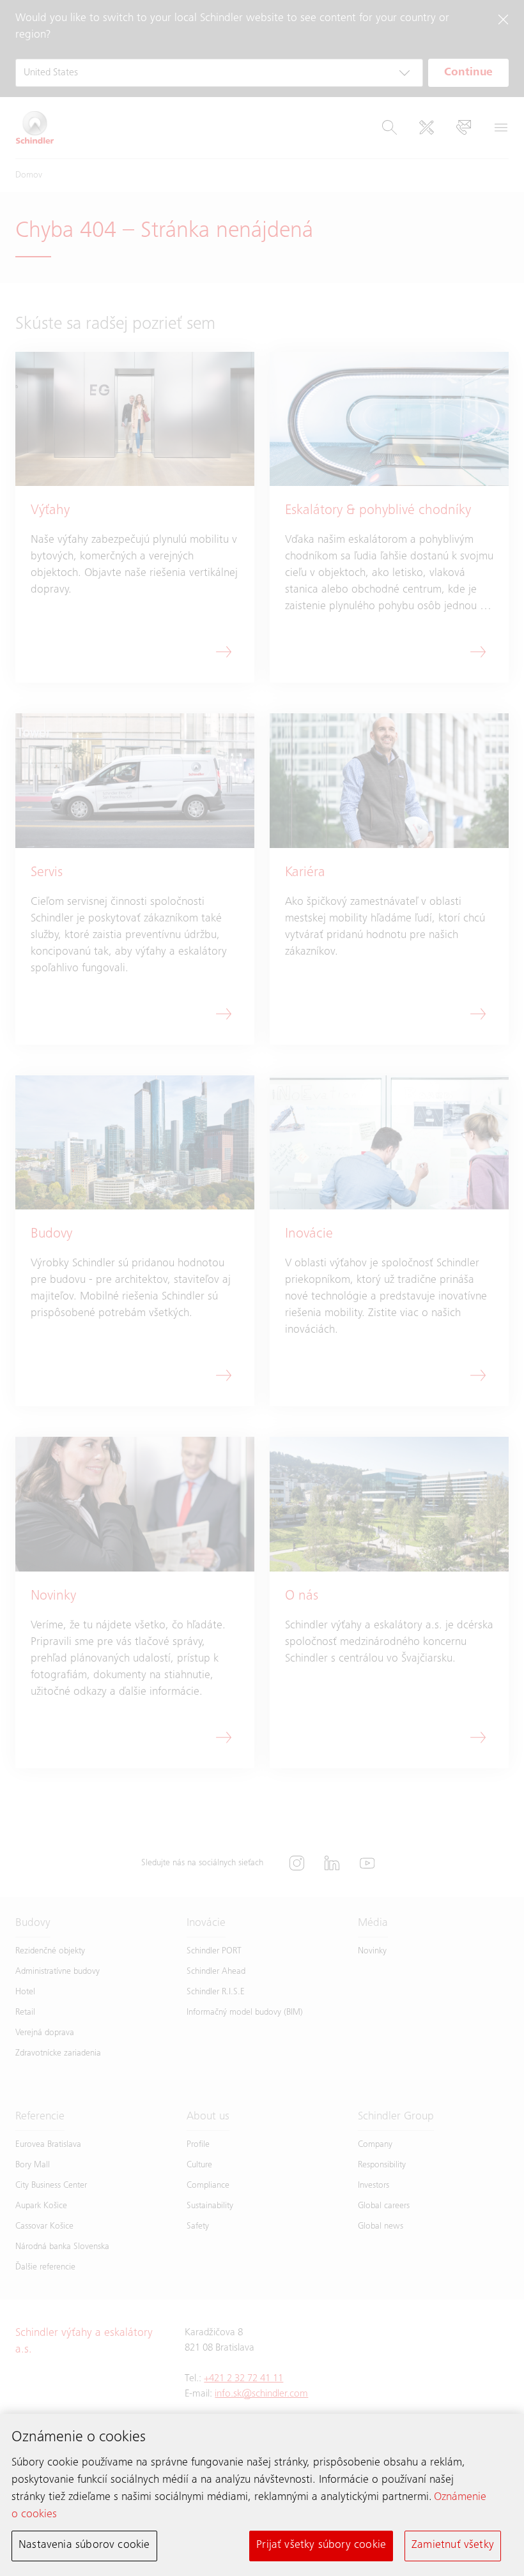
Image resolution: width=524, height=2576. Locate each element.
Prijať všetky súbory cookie (321, 2545)
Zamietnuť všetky (453, 2545)
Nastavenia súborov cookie (84, 2545)
